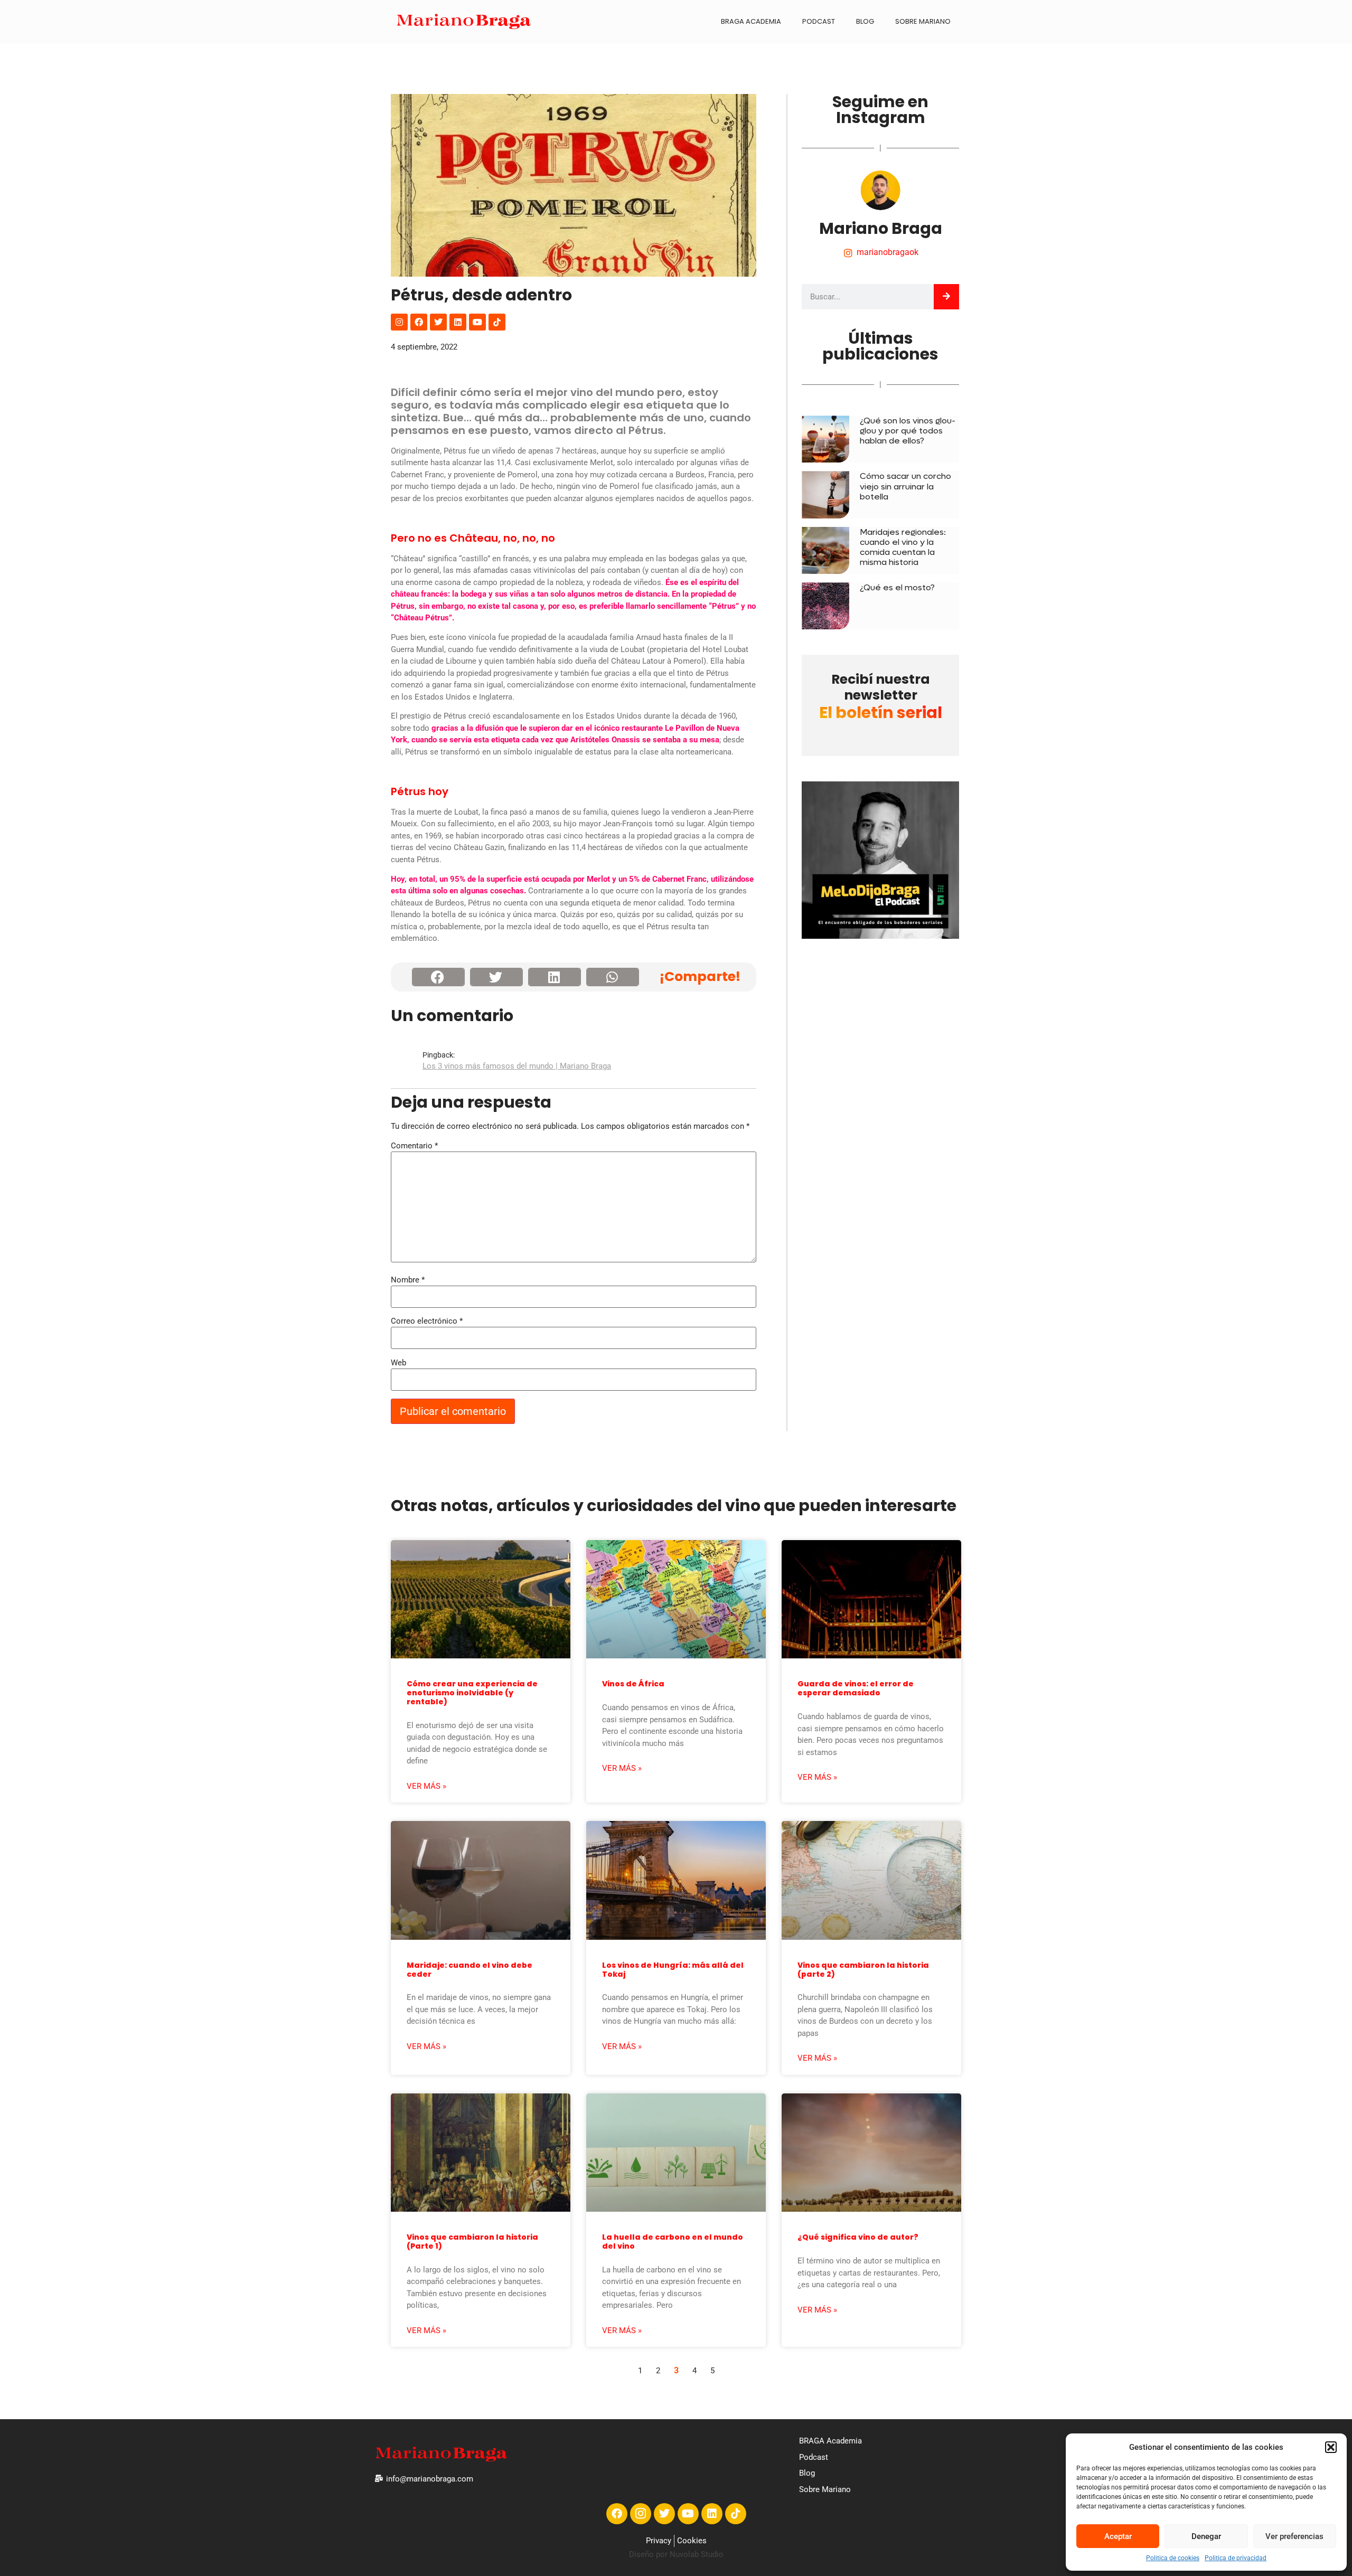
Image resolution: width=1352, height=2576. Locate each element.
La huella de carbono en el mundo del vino (673, 2242)
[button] (1331, 2447)
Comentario (414, 1146)
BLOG (865, 21)
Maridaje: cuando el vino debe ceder (470, 1970)
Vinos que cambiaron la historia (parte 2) (863, 1970)
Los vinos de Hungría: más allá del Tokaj (673, 1970)
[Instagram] (399, 322)
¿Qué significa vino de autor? (858, 2237)
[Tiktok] (497, 322)
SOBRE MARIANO (923, 21)
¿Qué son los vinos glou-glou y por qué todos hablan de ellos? (908, 431)
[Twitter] (438, 322)
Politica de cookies (1173, 2558)
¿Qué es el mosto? (897, 587)
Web (398, 1363)
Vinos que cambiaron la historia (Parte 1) (472, 2242)
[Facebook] (419, 322)
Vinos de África (633, 1684)
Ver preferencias (1294, 2536)
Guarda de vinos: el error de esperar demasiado (856, 1688)
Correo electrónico (427, 1321)
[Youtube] (477, 322)
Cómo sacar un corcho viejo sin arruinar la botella (905, 486)
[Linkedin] (458, 322)
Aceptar (1118, 2536)
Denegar (1206, 2536)
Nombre (408, 1280)
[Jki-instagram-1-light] (641, 2514)
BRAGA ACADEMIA (751, 21)
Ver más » (426, 1786)
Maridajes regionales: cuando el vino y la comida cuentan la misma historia (903, 547)
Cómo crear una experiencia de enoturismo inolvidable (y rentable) (472, 1693)
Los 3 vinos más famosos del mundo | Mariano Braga (517, 1066)
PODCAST (819, 21)
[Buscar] (946, 297)
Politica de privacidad (1236, 2558)
